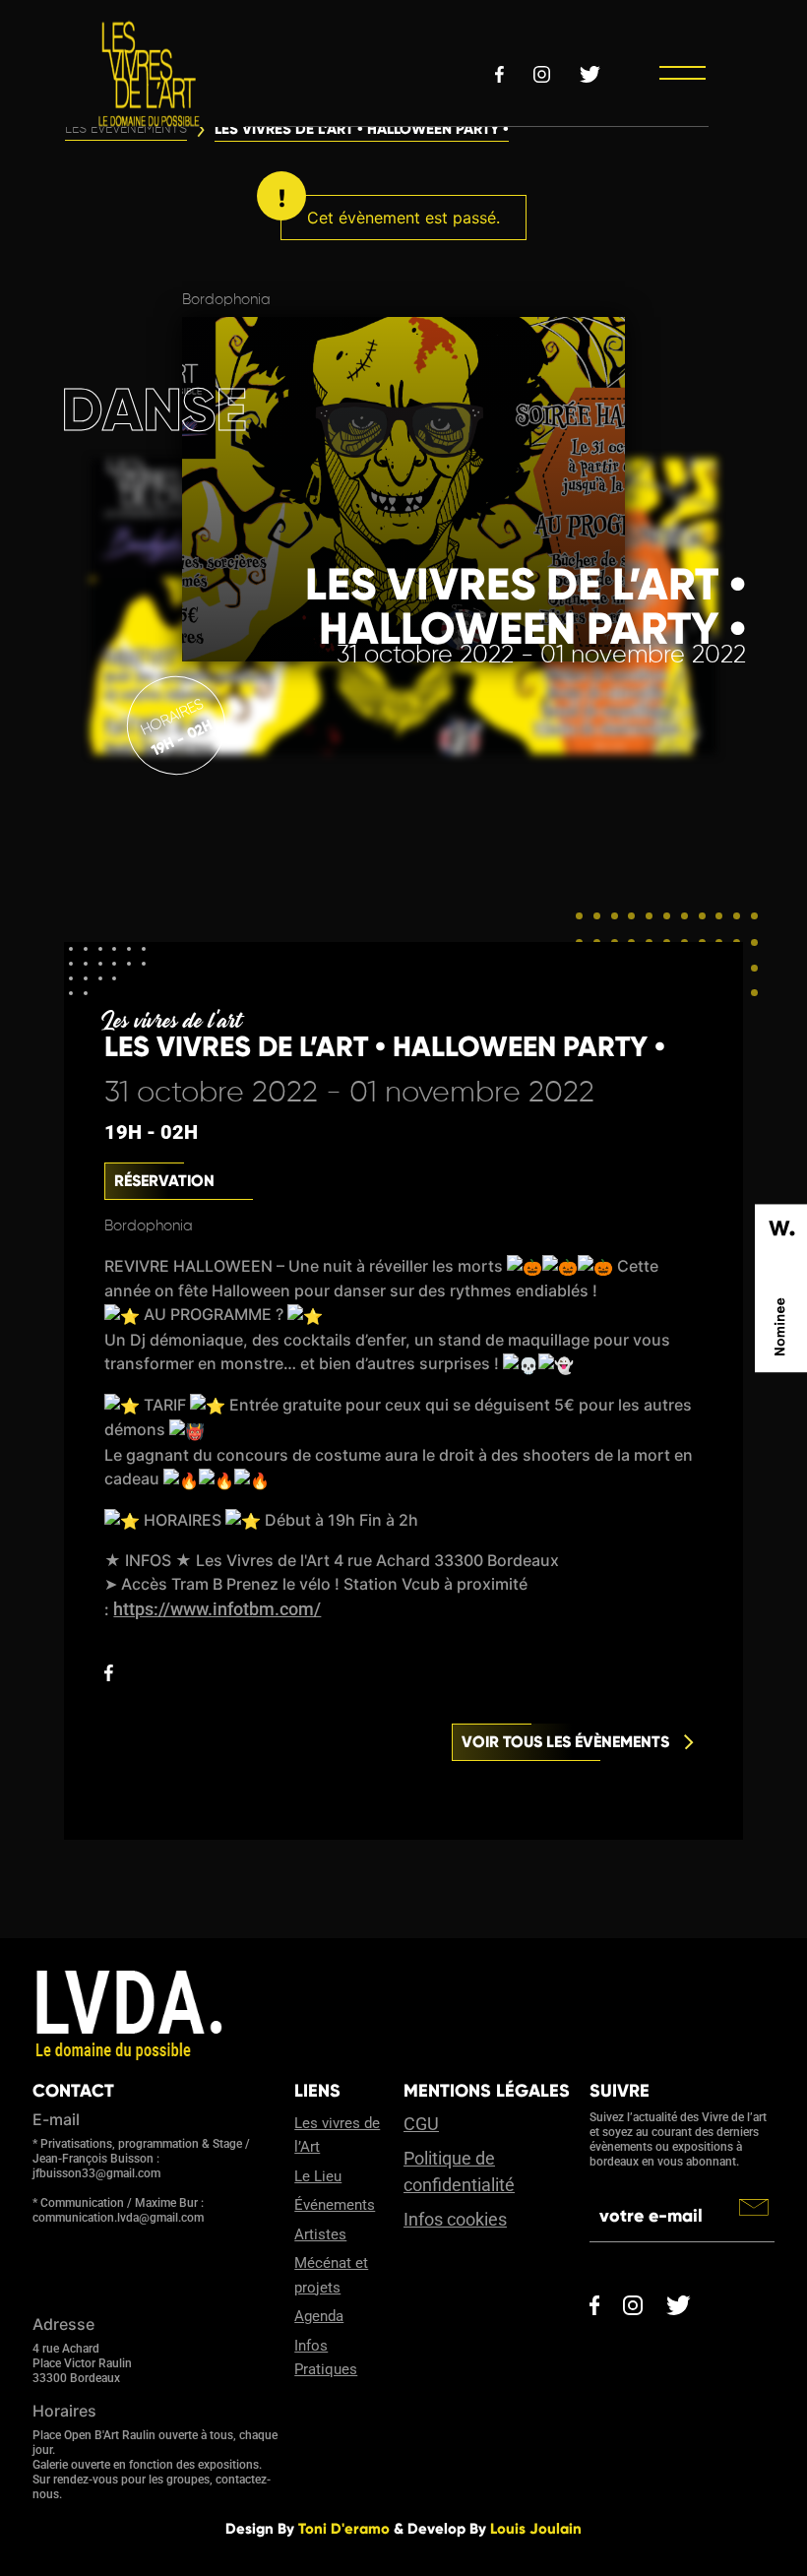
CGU (421, 2124)
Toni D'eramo (344, 2529)
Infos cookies (455, 2219)
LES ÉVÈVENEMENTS (126, 129)
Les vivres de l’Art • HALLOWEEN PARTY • (362, 129)
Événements (335, 2205)
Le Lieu (318, 2176)
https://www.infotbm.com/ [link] (217, 1609)
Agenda (319, 2316)
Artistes (320, 2234)
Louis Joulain (536, 2529)
